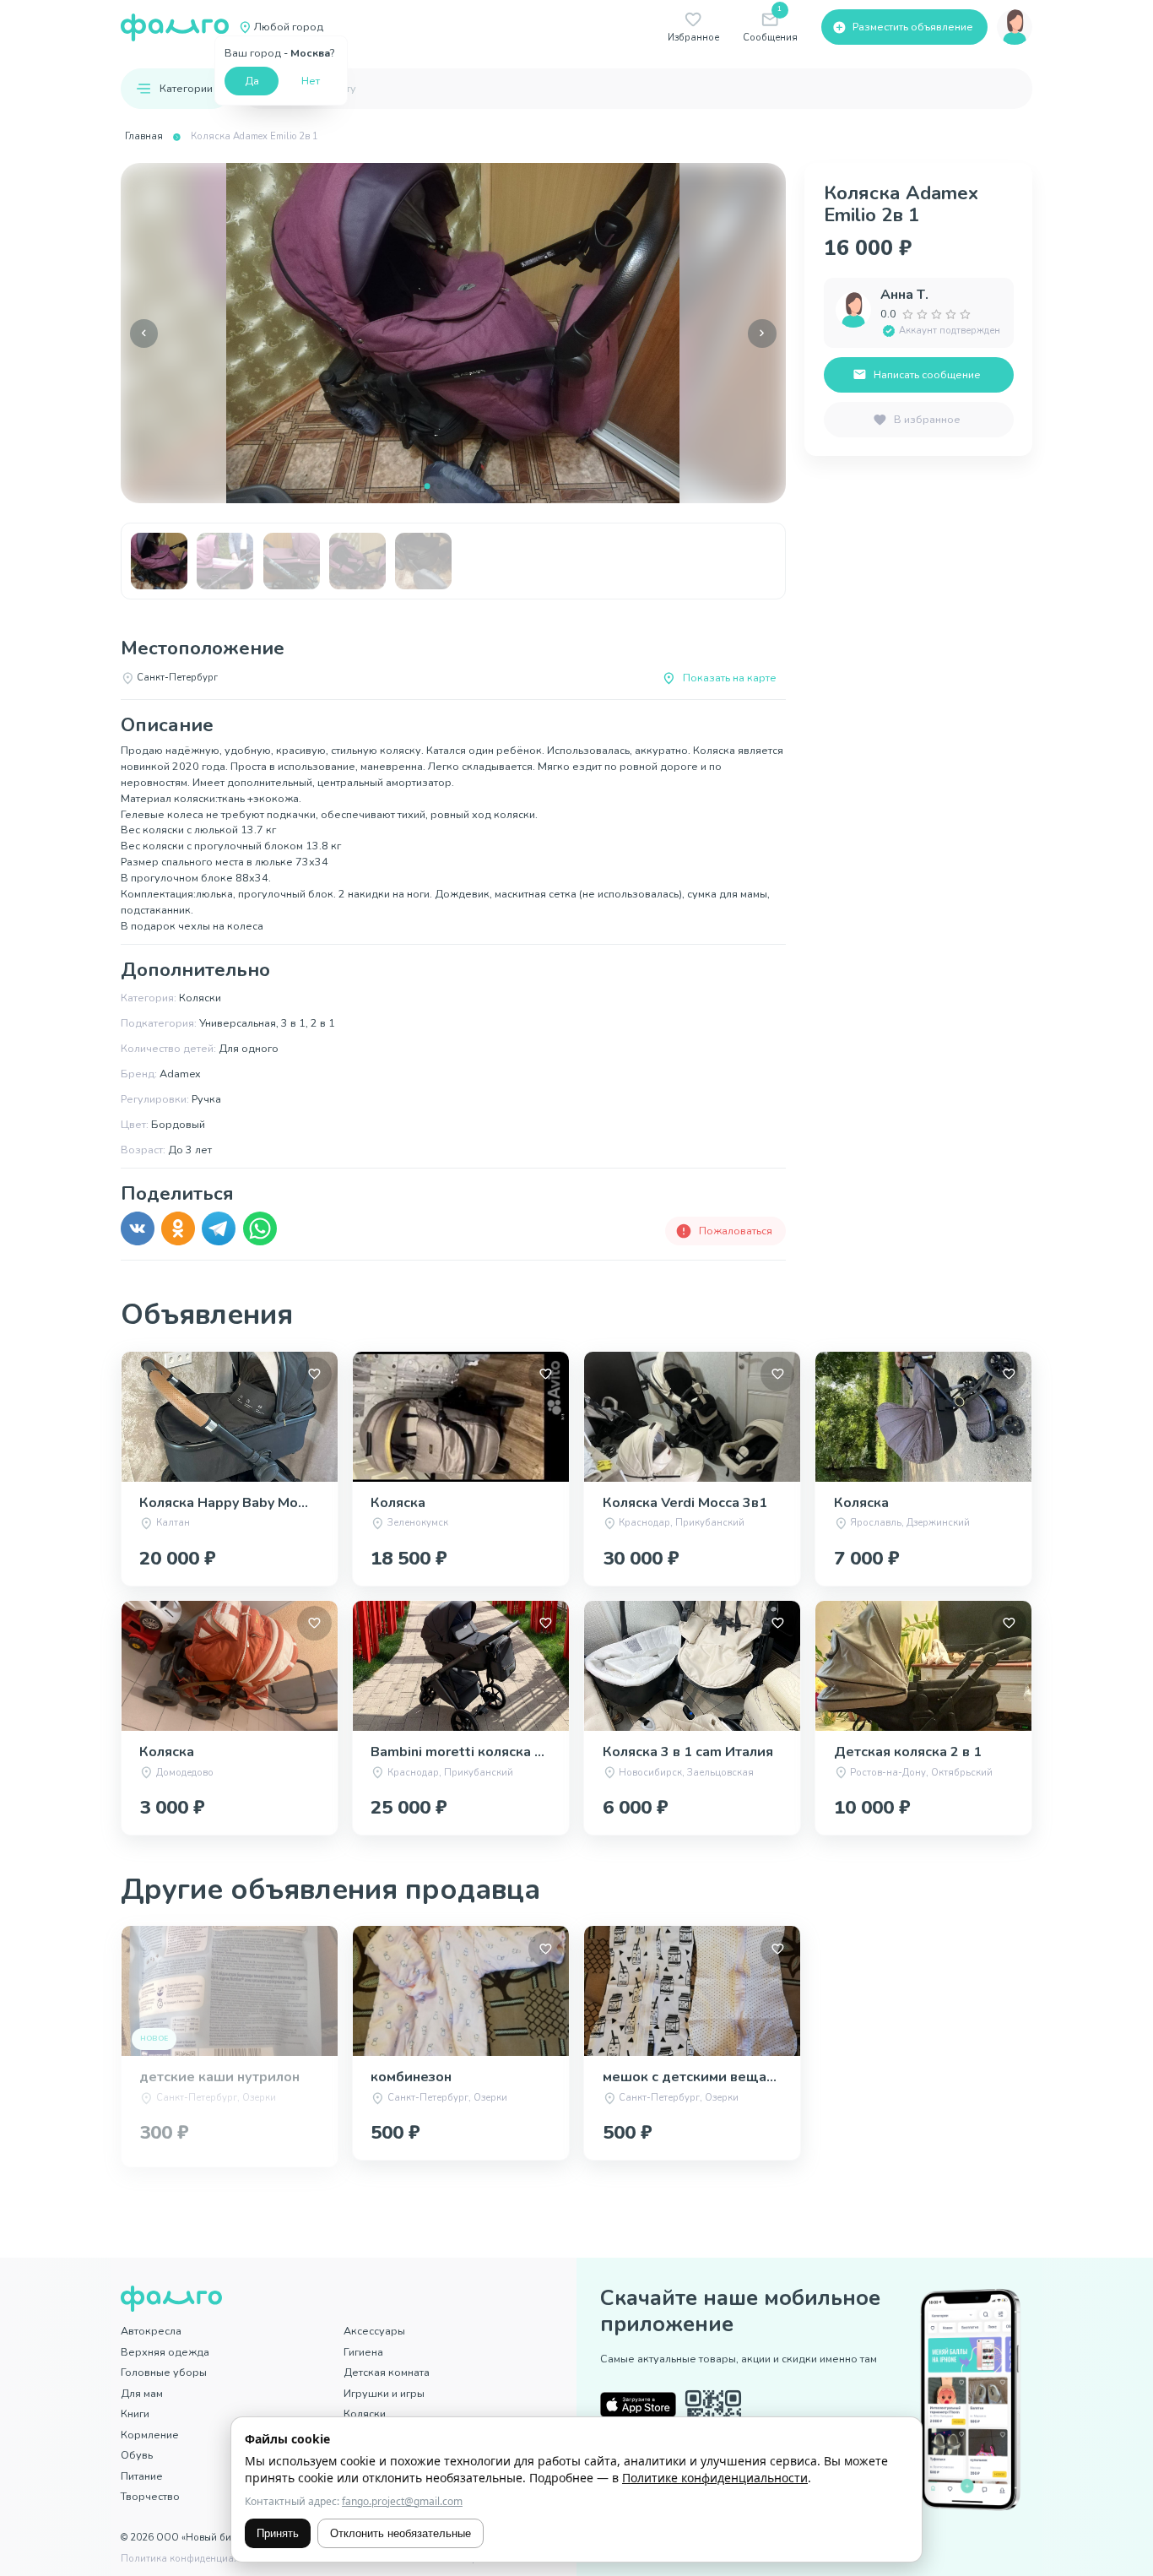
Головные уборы (164, 2372)
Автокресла (151, 2331)
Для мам (142, 2393)
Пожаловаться (736, 1231)
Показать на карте (730, 678)
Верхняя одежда (165, 2352)
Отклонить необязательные (401, 2533)
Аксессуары (374, 2331)
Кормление (150, 2435)
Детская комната (387, 2372)
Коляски (365, 2413)
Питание (142, 2476)
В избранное (927, 419)
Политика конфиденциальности (196, 2559)
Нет (311, 81)
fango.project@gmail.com (402, 2501)
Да (252, 81)
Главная (144, 136)
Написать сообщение (927, 374)
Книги (135, 2413)
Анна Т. (904, 295)
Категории (186, 88)
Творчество (150, 2496)
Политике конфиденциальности (715, 2478)
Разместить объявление (913, 27)
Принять (278, 2533)
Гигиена (363, 2352)
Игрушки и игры (384, 2393)
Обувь (137, 2455)
